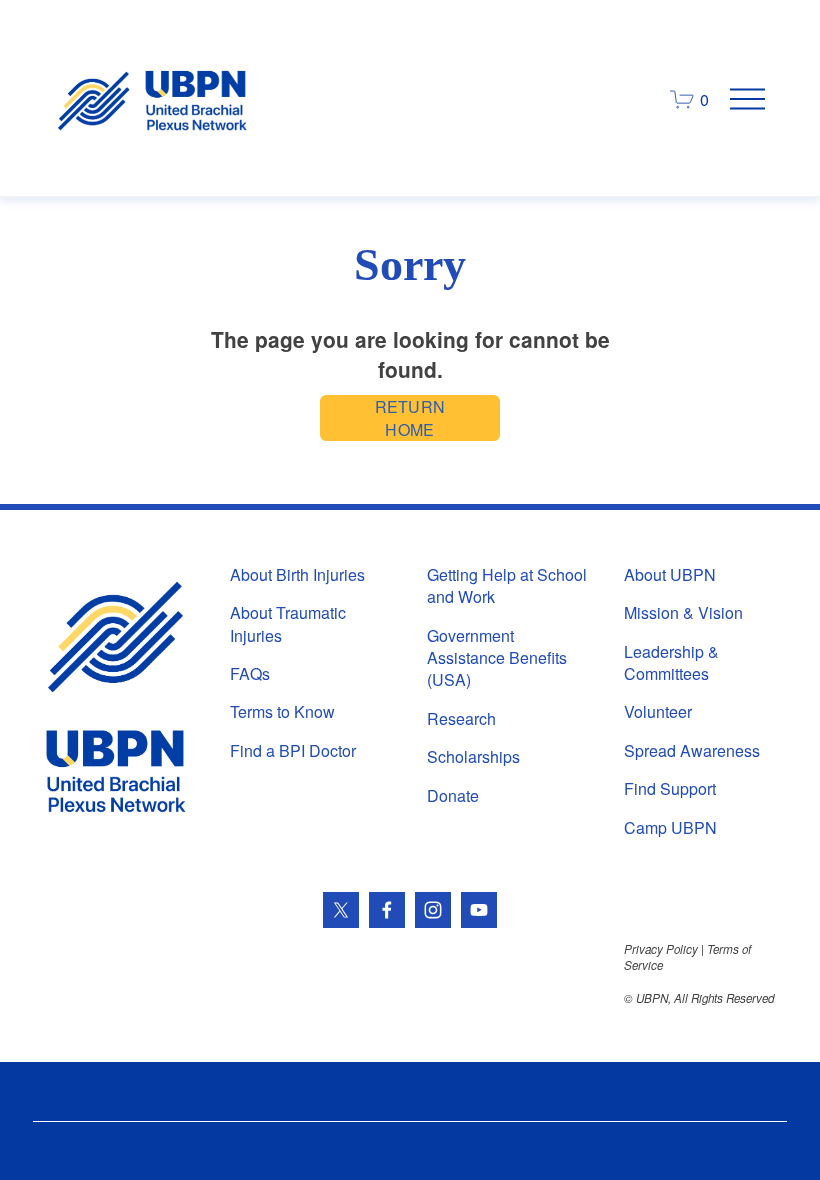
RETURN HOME (410, 418)
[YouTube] (479, 910)
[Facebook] (387, 910)
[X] (341, 910)
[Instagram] (433, 910)
